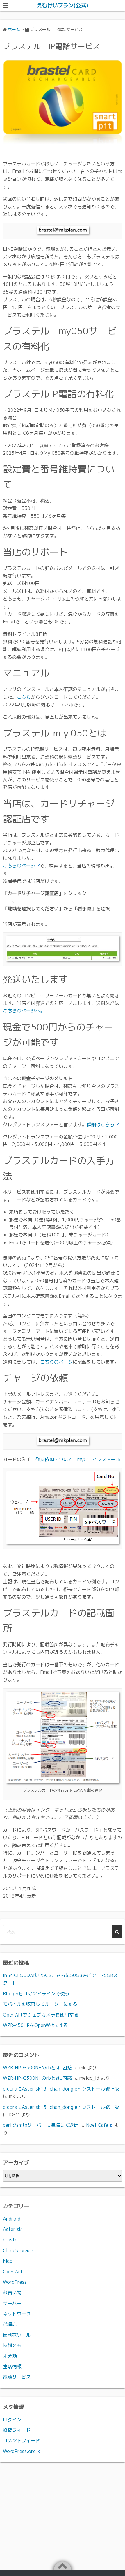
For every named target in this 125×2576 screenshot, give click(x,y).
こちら (24, 697)
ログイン (12, 2420)
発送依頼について (54, 1459)
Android (12, 2219)
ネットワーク (17, 2314)
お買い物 (12, 2292)
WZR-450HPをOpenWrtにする (35, 2025)
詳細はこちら (101, 1124)
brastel (11, 2240)
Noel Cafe (97, 2125)
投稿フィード (17, 2430)
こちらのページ (19, 866)
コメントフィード (22, 2440)
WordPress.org (19, 2451)
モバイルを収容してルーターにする (40, 2004)
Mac (8, 2261)
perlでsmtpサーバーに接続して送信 (41, 2125)
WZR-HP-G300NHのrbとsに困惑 (37, 2068)
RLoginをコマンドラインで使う (36, 1994)
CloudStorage (18, 2250)
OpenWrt (13, 2272)
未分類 (10, 2356)
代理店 (10, 2324)
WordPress (15, 2282)
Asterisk (12, 2229)
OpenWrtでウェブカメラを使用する (41, 2015)
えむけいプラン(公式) (63, 5)
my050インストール (99, 1459)
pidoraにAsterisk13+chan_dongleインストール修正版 (61, 2089)
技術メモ (12, 2345)
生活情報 (12, 2366)
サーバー (12, 2303)
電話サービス (17, 2377)
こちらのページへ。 (24, 1011)
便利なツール (17, 2335)
